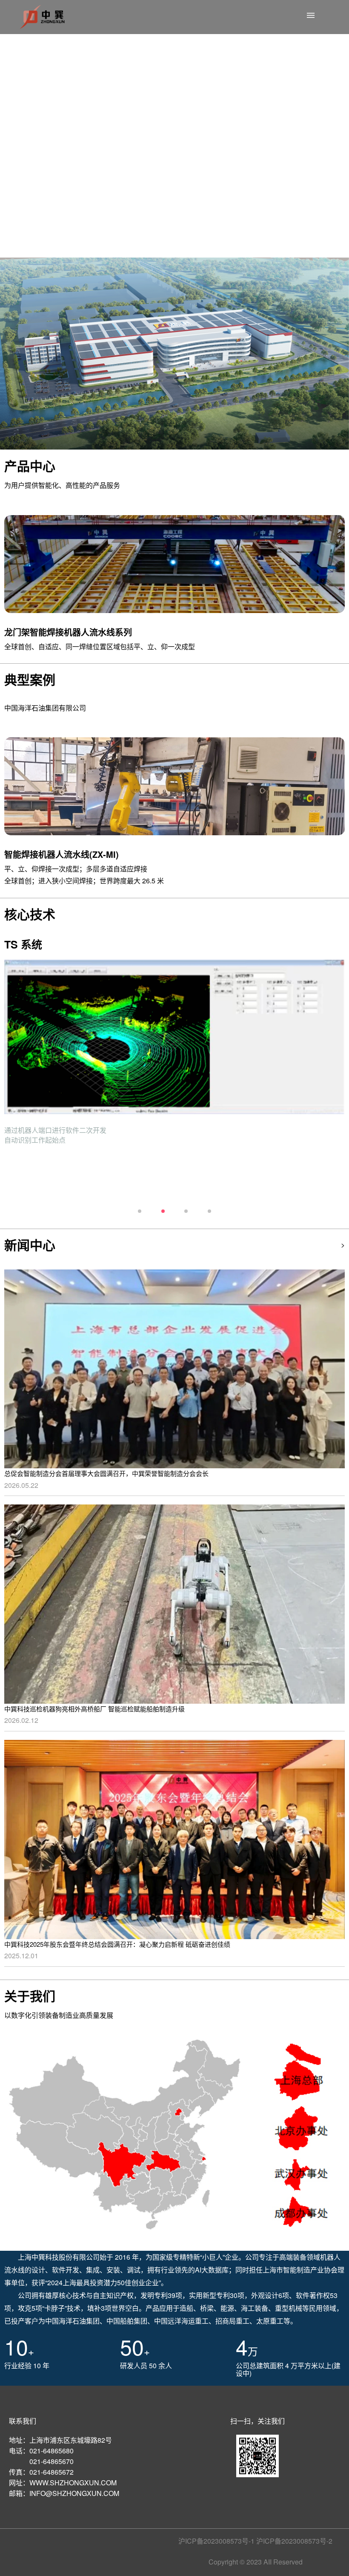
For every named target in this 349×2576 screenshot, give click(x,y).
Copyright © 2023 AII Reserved (256, 2562)
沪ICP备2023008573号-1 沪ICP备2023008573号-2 (255, 2541)
